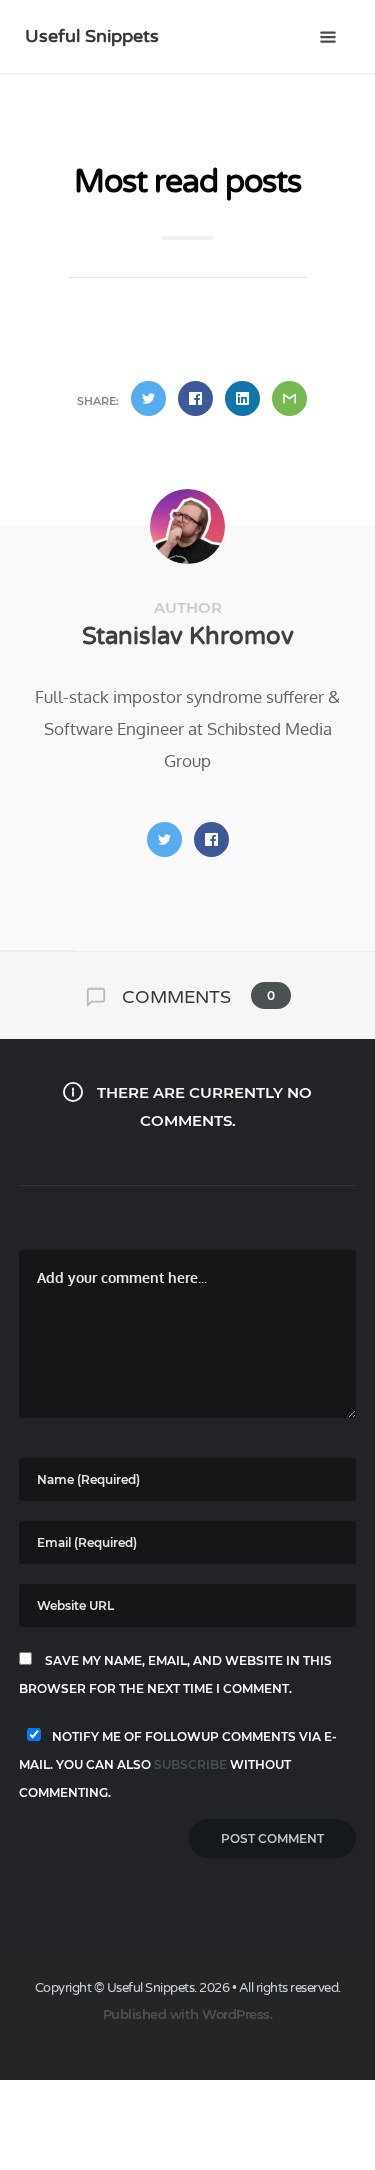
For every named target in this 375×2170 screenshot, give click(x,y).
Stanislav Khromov (188, 636)
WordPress (236, 2014)
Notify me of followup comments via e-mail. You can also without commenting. (178, 1764)
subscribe (190, 1764)
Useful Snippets (92, 36)
